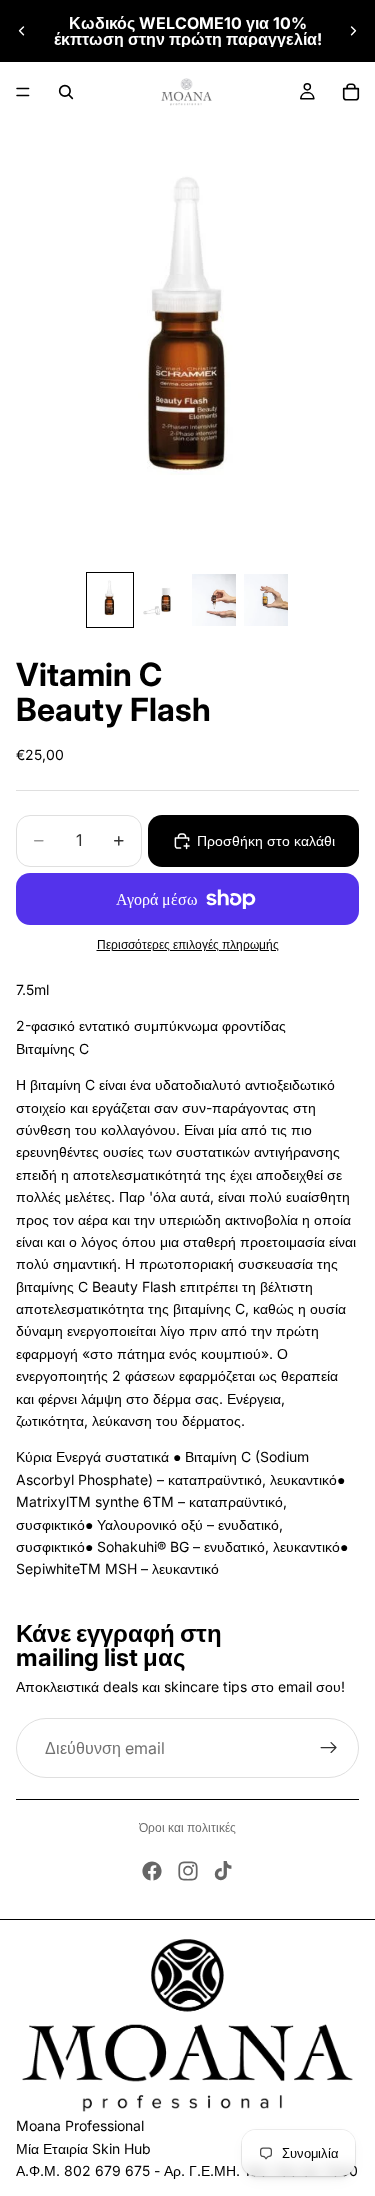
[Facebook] (152, 1871)
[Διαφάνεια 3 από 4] (214, 600)
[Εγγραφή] (329, 1748)
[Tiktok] (223, 1871)
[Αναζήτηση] (66, 92)
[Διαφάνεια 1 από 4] (110, 600)
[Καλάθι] (351, 92)
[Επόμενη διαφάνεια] (353, 31)
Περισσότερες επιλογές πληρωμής (188, 945)
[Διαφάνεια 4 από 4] (266, 600)
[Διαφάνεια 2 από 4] (162, 600)
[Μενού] (23, 92)
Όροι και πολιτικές (187, 1827)
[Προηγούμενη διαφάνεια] (22, 31)
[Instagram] (188, 1871)
